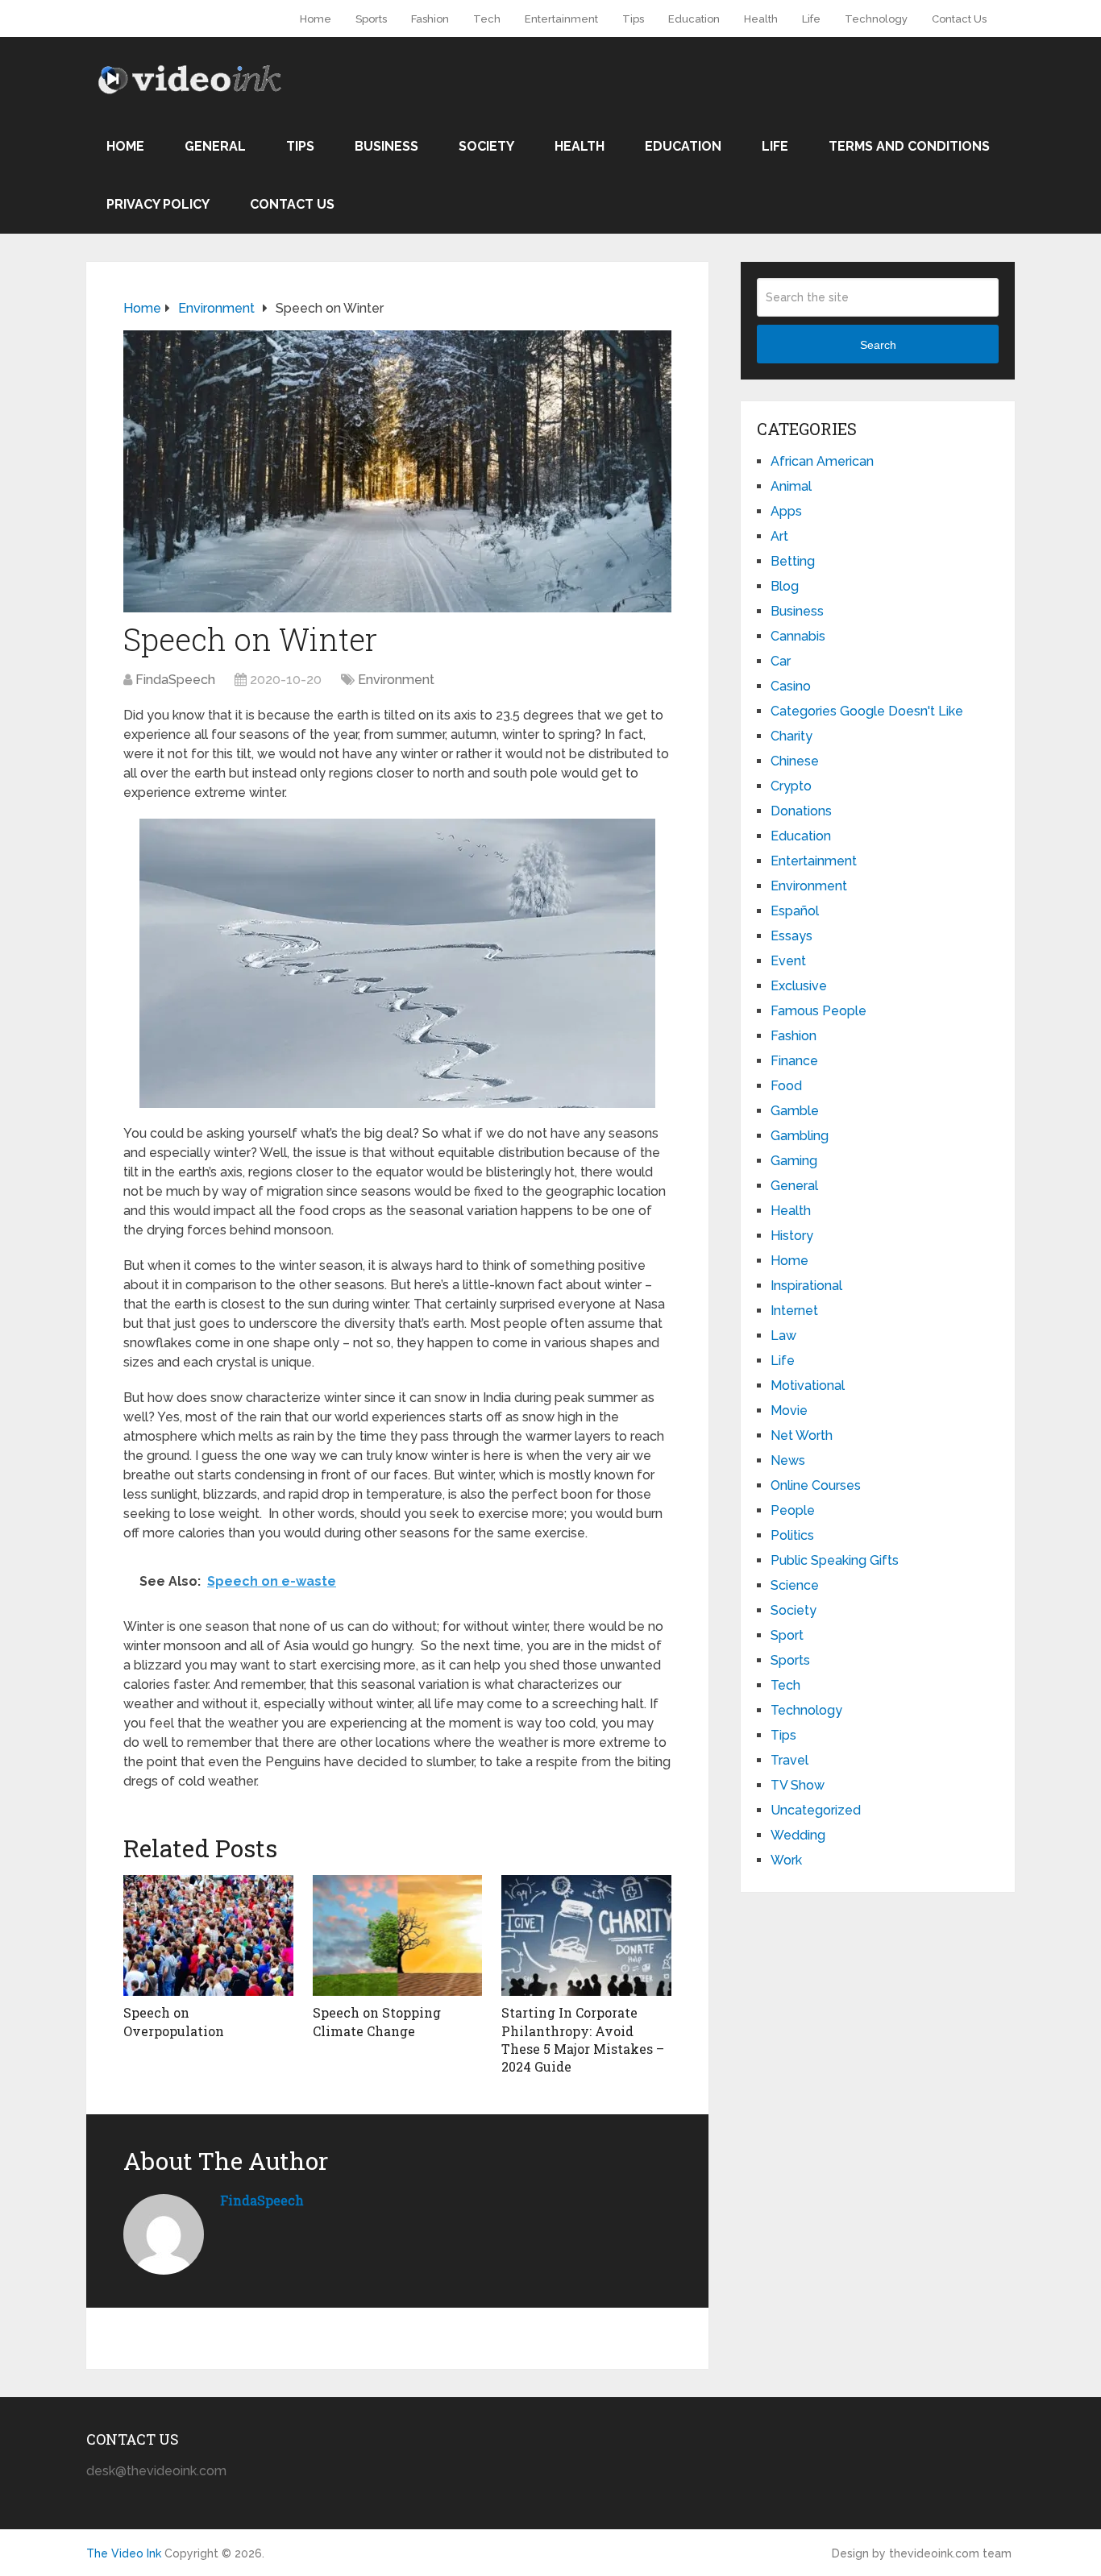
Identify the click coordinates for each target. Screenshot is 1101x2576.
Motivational (808, 1385)
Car (781, 661)
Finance (794, 1061)
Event (788, 961)
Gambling (800, 1136)
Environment (396, 680)
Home (316, 19)
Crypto (791, 786)
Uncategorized (816, 1810)
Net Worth (802, 1435)
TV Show (798, 1785)
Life (811, 19)
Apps (786, 511)
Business (386, 146)
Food (786, 1086)
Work (786, 1860)
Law (783, 1336)
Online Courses (816, 1485)
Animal (791, 486)
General (215, 146)
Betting (793, 561)
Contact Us (959, 19)
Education (694, 19)
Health (761, 19)
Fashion (430, 19)
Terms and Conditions (909, 146)
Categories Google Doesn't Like (867, 711)
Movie (789, 1410)
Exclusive (799, 986)
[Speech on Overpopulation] (208, 1935)
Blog (785, 586)
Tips (633, 19)
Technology (876, 19)
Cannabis (798, 636)
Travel (789, 1760)
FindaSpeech (175, 680)
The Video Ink (124, 2553)
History (792, 1236)
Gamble (795, 1111)
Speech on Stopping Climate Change (377, 2021)
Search (878, 345)
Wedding (798, 1835)
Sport (787, 1635)
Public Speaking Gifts (835, 1560)
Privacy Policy (158, 204)
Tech (487, 19)
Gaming (794, 1161)
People (793, 1510)
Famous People (818, 1011)
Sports (371, 19)
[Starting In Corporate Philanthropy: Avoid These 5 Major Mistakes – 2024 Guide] (586, 1935)
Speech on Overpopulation (174, 2021)
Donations (801, 811)
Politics (792, 1535)
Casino (791, 686)
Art (779, 536)
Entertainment (561, 19)
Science (795, 1585)
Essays (791, 936)
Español (795, 911)
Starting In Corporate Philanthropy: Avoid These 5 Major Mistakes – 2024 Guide (583, 2039)
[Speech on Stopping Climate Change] (398, 1935)
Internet (794, 1311)
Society (486, 146)
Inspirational (806, 1286)
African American (822, 461)
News (788, 1460)
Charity (791, 736)
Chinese (795, 761)
